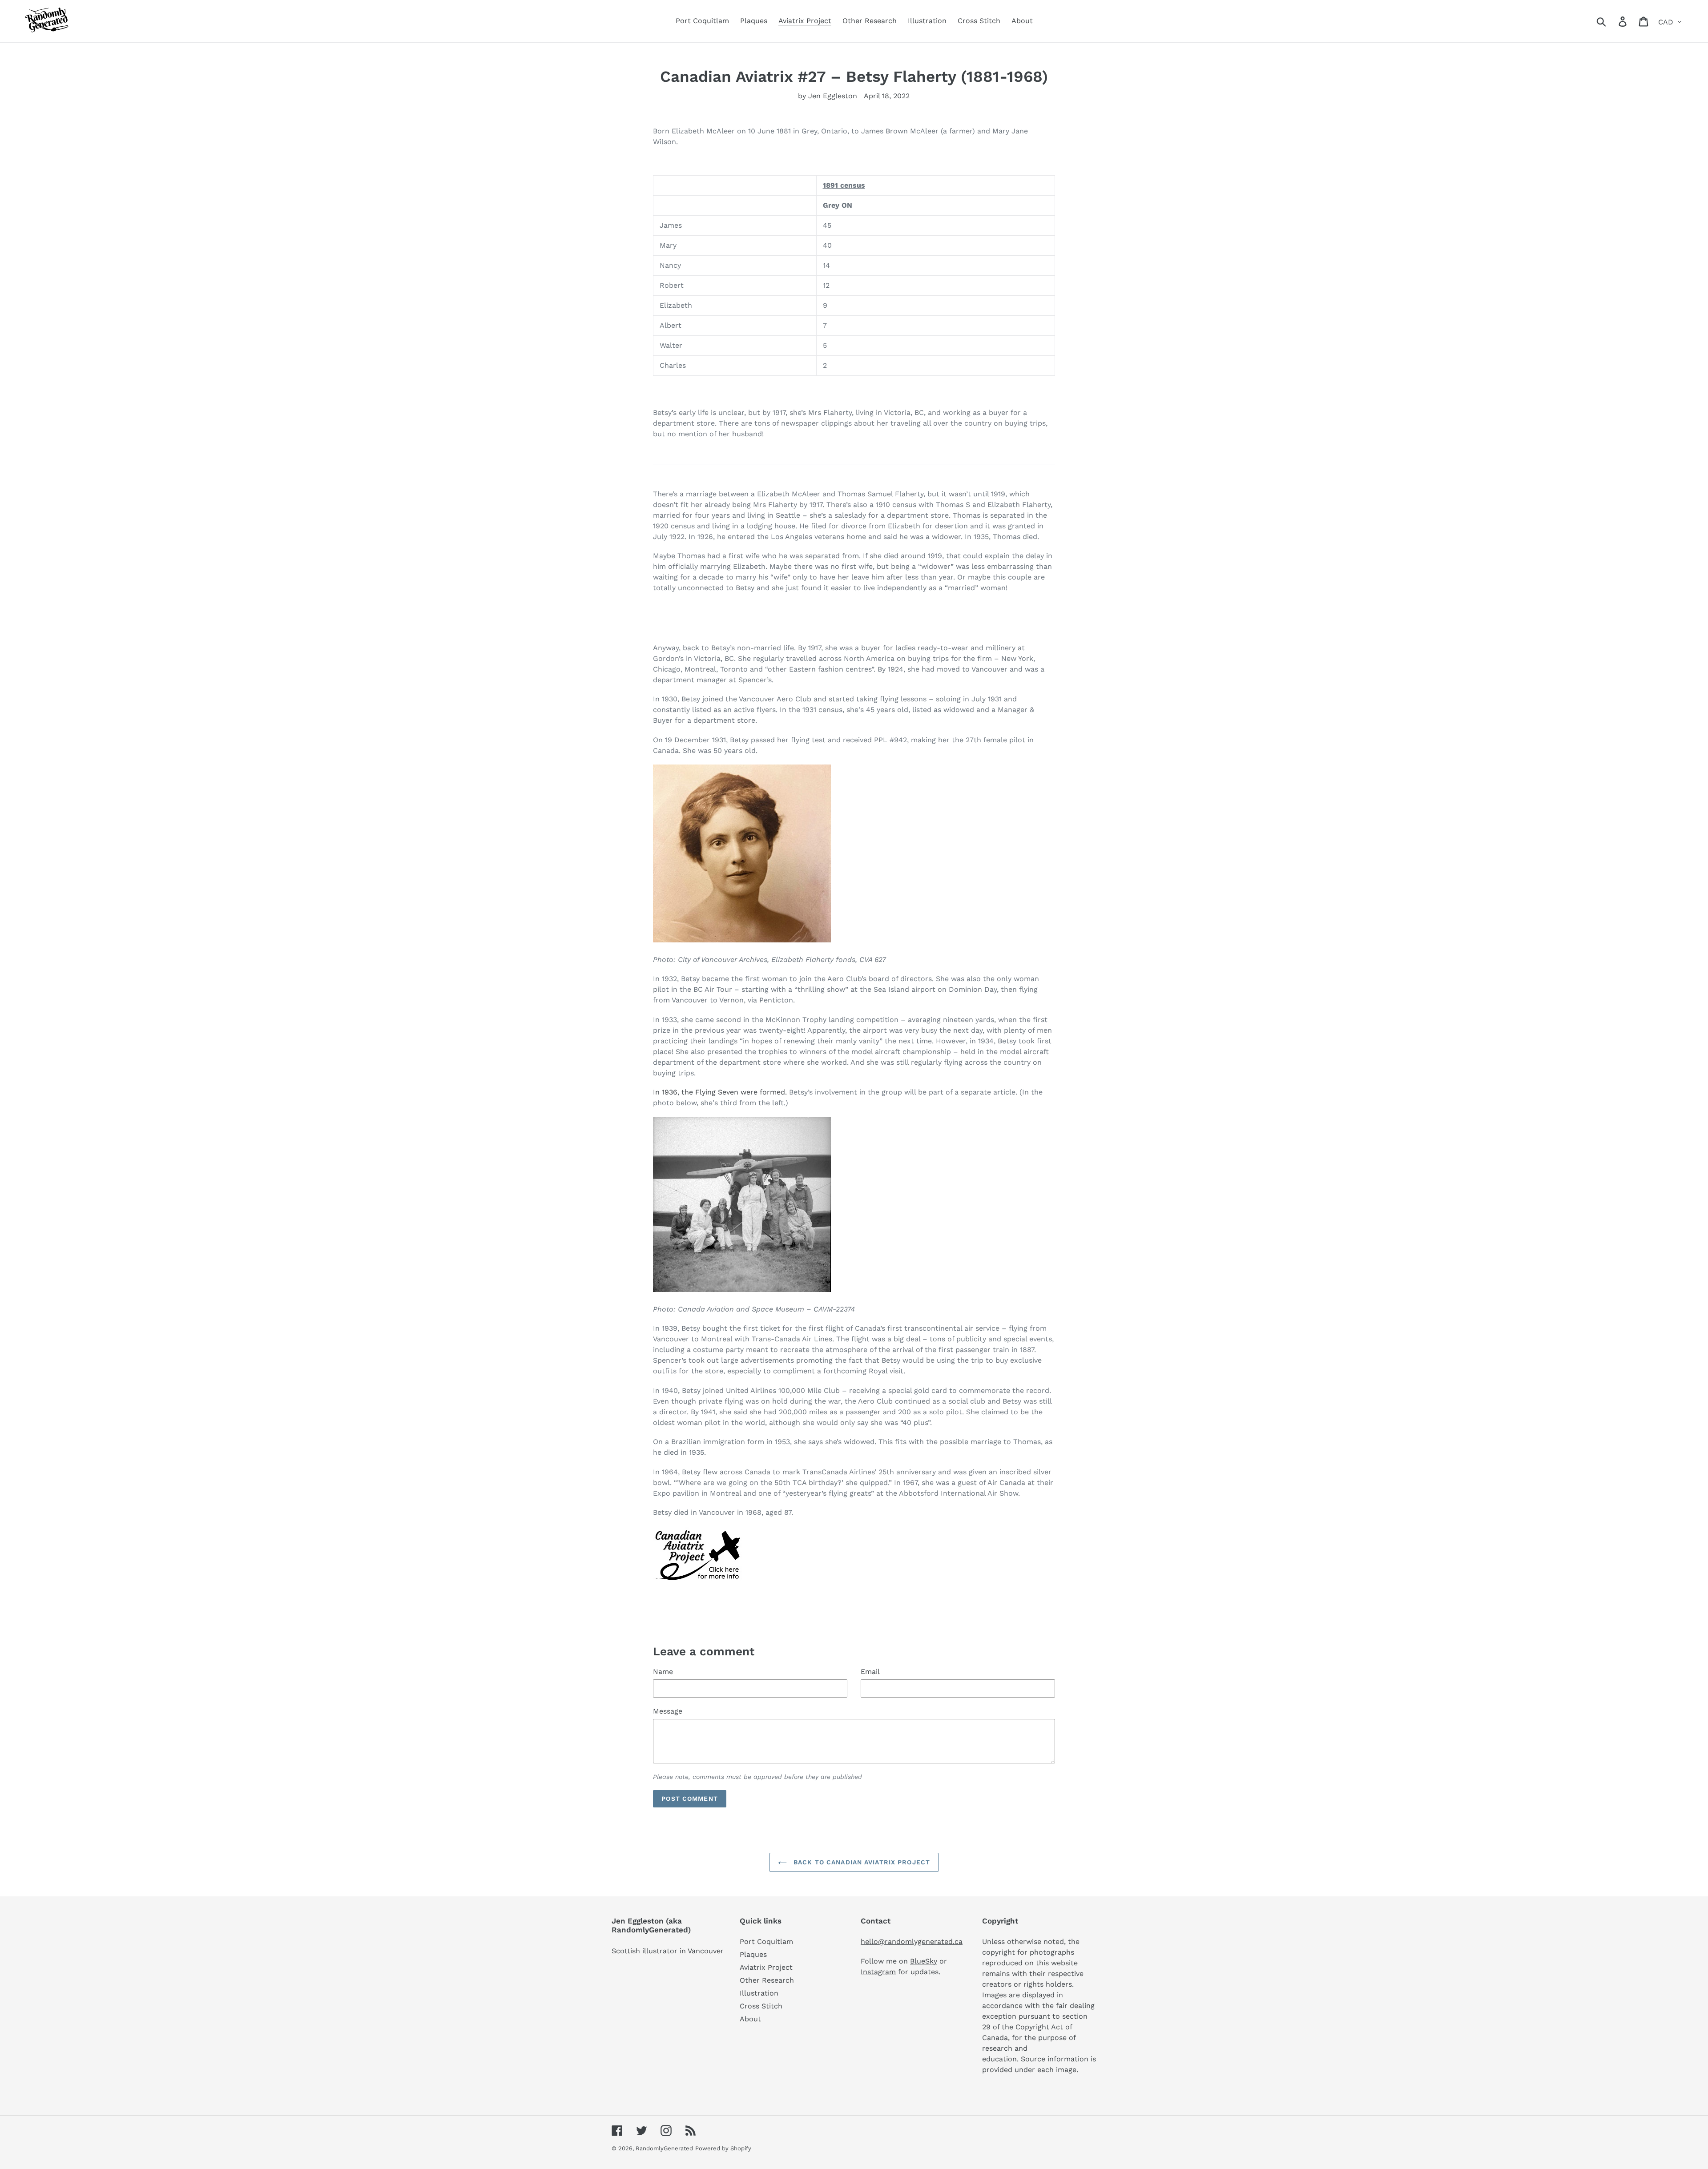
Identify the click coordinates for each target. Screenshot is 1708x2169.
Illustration (759, 1993)
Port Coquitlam (766, 1942)
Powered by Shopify (723, 2148)
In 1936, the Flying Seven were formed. (720, 1092)
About (750, 2019)
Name (663, 1672)
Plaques (753, 1954)
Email (870, 1672)
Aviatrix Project (766, 1967)
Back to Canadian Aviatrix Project (861, 1862)
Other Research (767, 1980)
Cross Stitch (761, 2006)
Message (668, 1711)
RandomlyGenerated (664, 2148)
